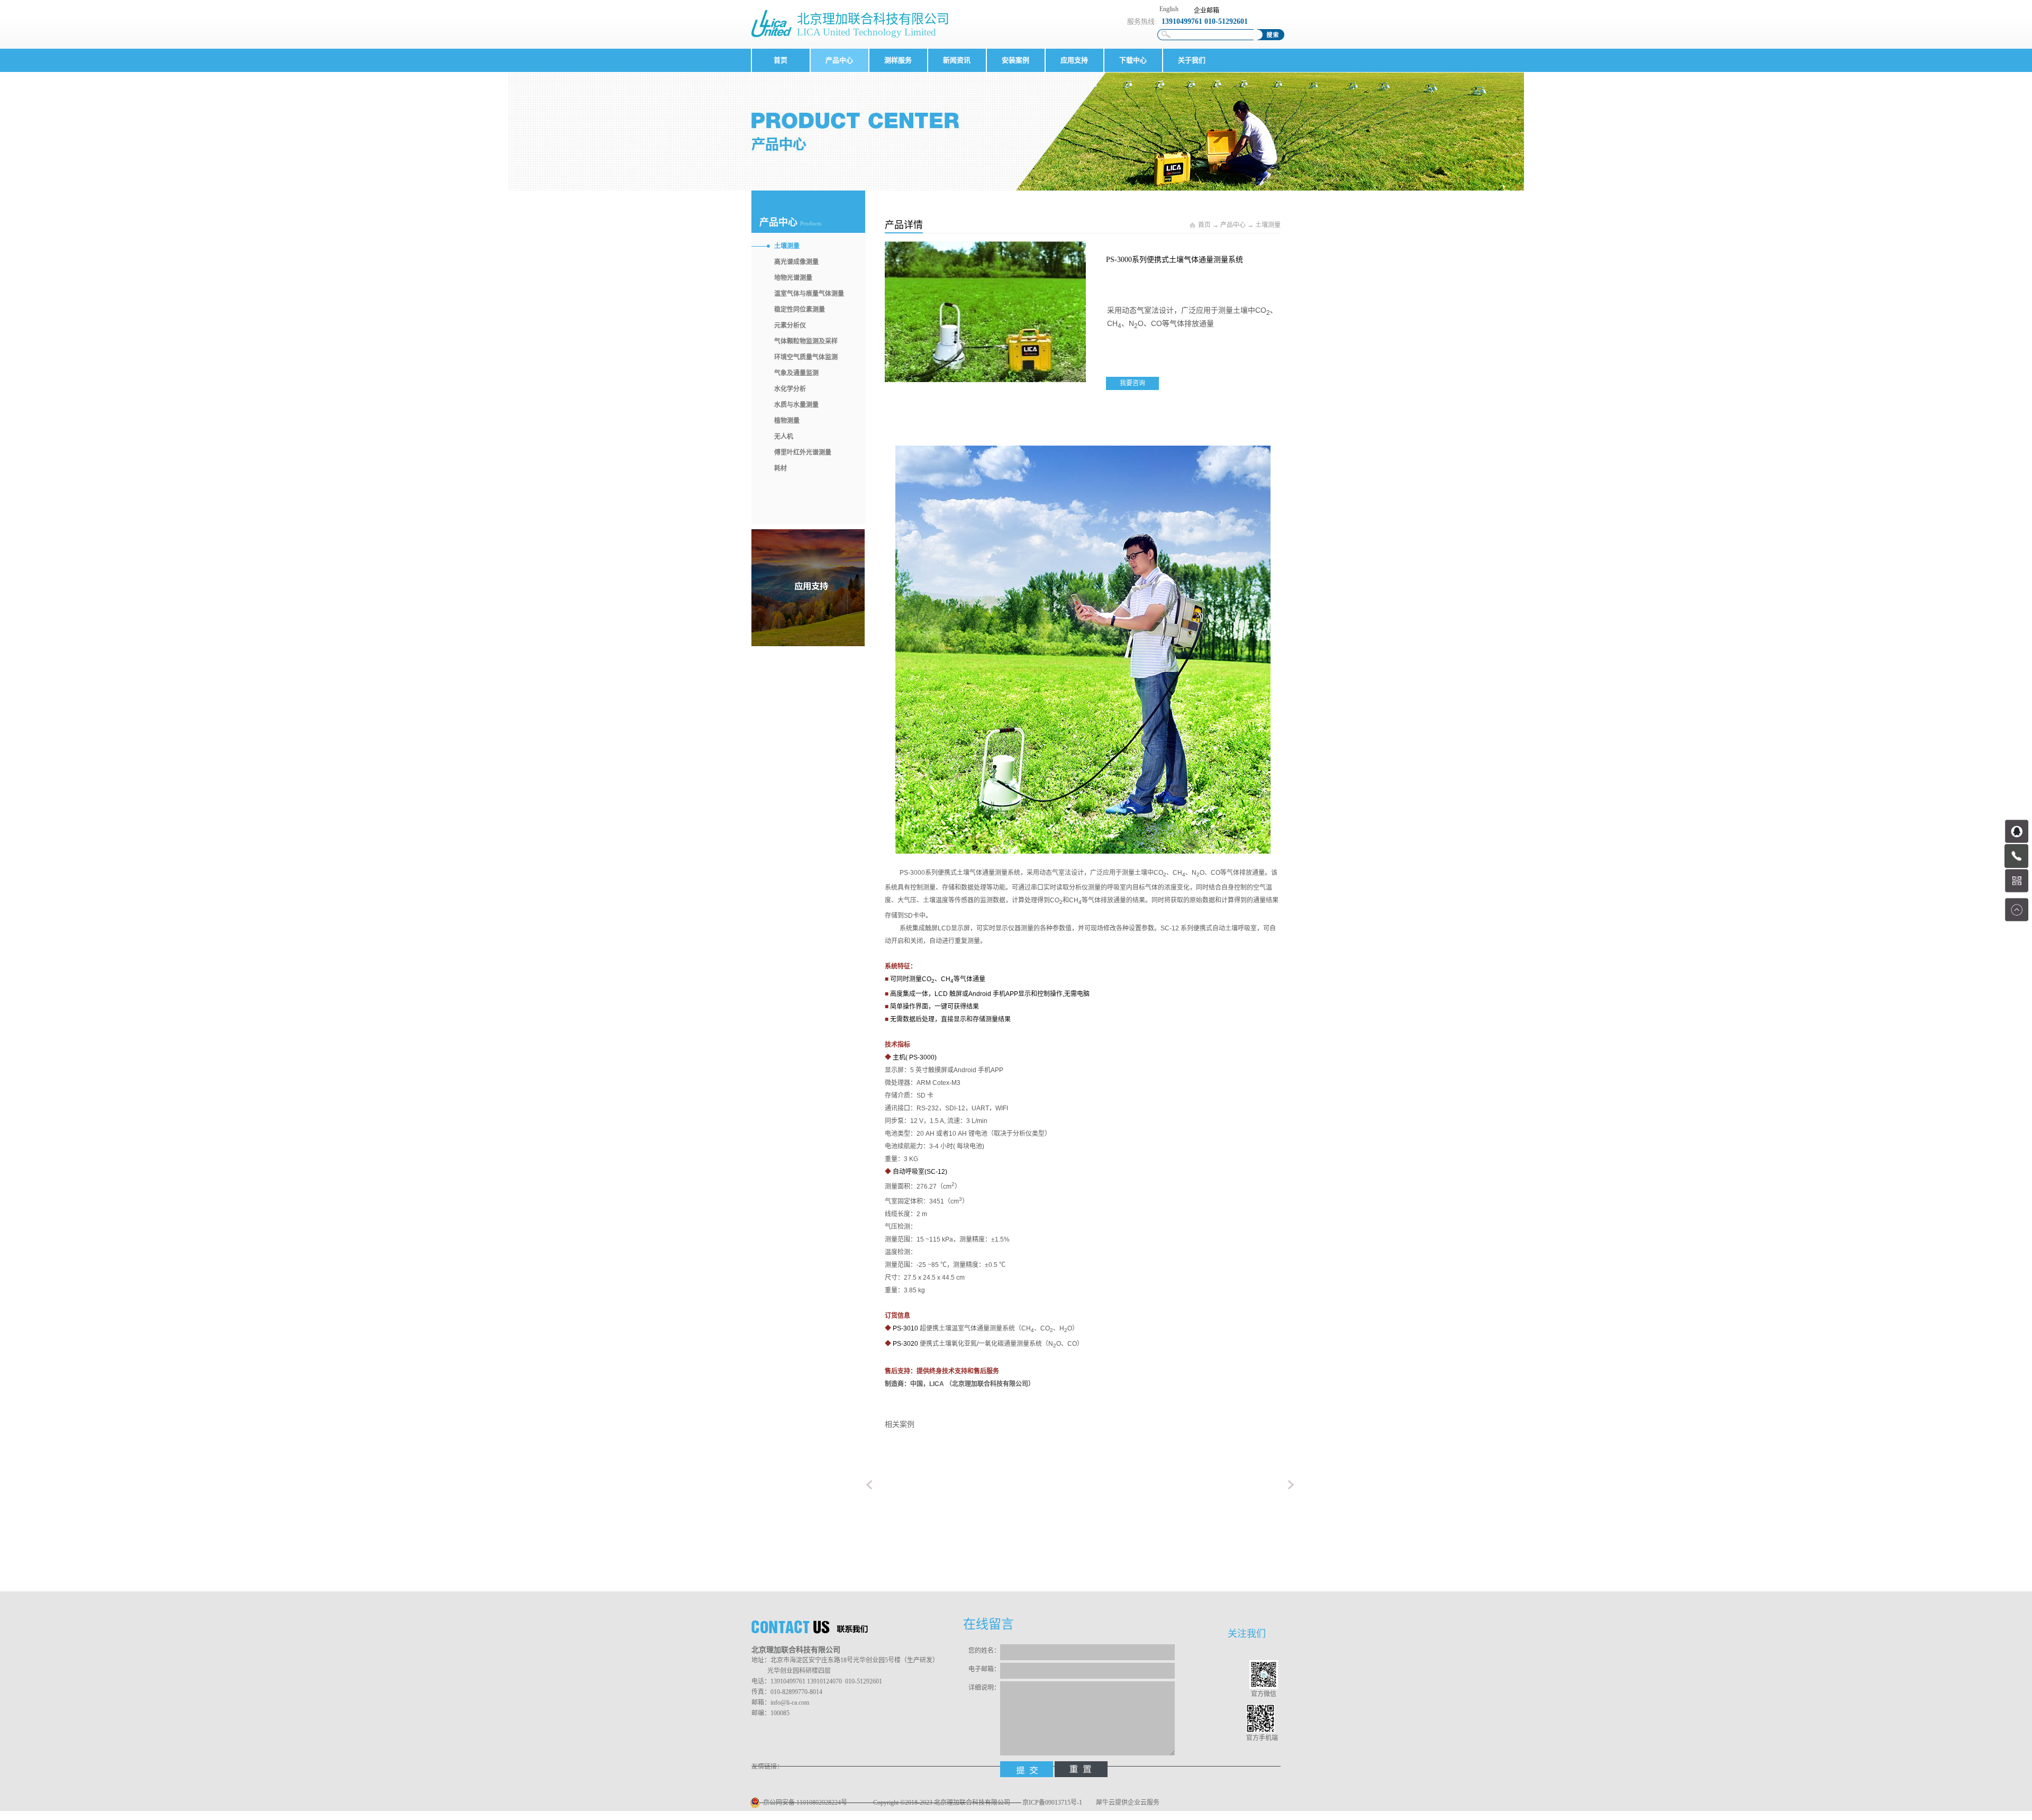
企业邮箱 (1206, 11)
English (1169, 9)
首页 (781, 60)
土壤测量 (1268, 225)
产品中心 (1233, 225)
